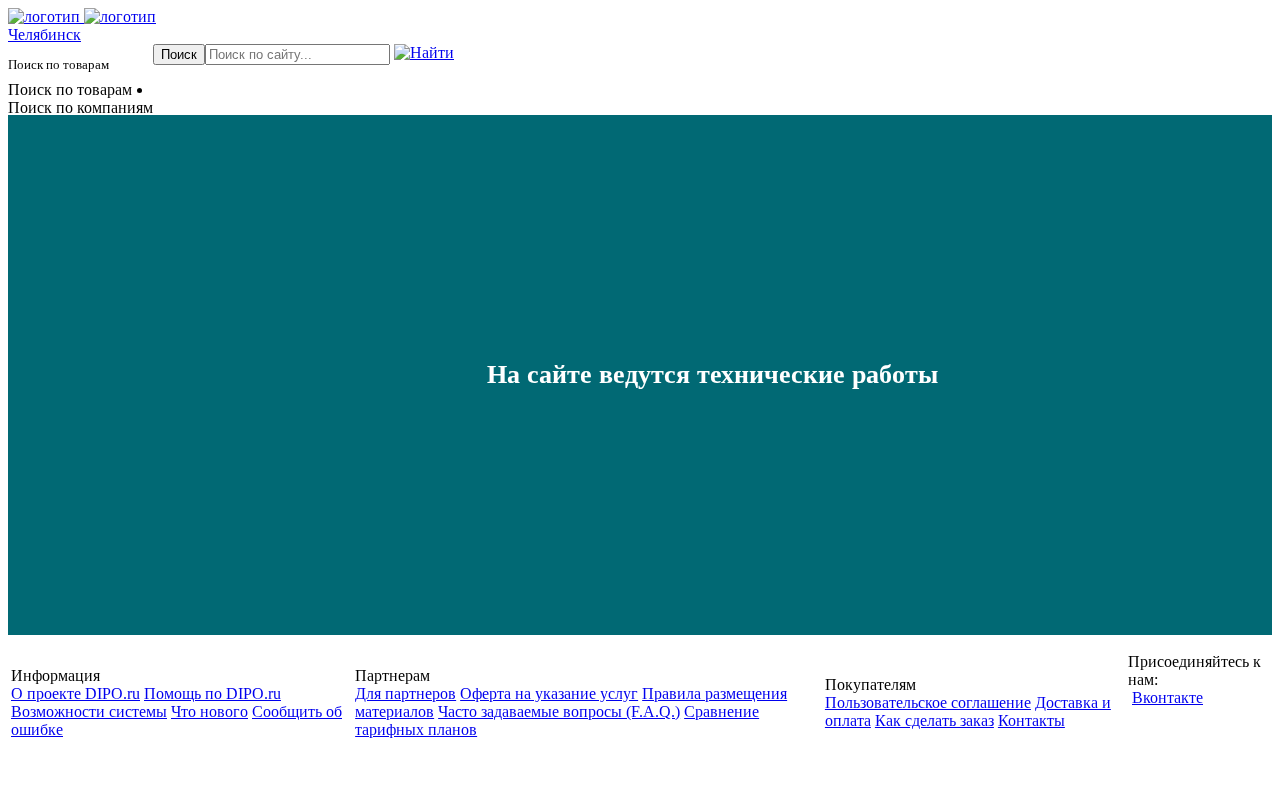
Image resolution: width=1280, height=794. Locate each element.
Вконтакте (1167, 697)
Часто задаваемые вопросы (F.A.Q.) (559, 711)
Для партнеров (405, 693)
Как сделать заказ (934, 720)
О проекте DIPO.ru (75, 693)
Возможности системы (89, 711)
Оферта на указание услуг (549, 693)
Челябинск (44, 34)
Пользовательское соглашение (928, 702)
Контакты (1031, 720)
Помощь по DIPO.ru (212, 693)
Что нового (209, 711)
